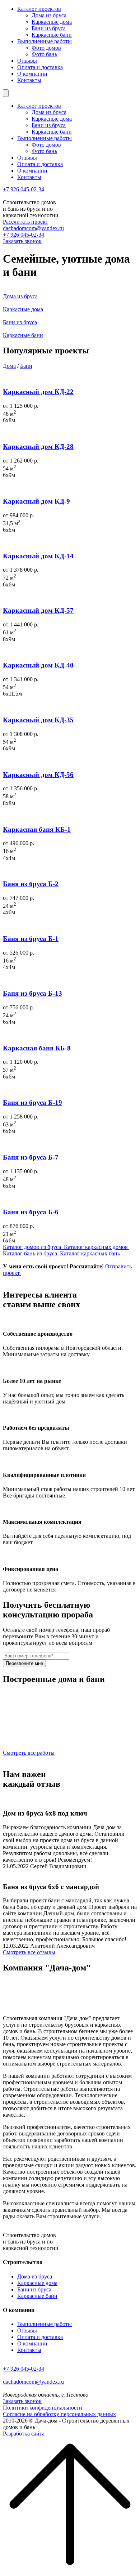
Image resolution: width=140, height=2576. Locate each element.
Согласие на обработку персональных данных (59, 2414)
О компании (32, 74)
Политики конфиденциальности (43, 2408)
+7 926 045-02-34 (24, 189)
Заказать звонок (22, 241)
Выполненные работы (45, 41)
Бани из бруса (49, 28)
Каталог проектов (39, 9)
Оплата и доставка (40, 67)
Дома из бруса (49, 15)
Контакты (29, 80)
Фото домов (46, 48)
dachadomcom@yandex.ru (33, 228)
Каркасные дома (52, 22)
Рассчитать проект (25, 222)
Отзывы (27, 61)
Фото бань (44, 54)
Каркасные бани (52, 35)
